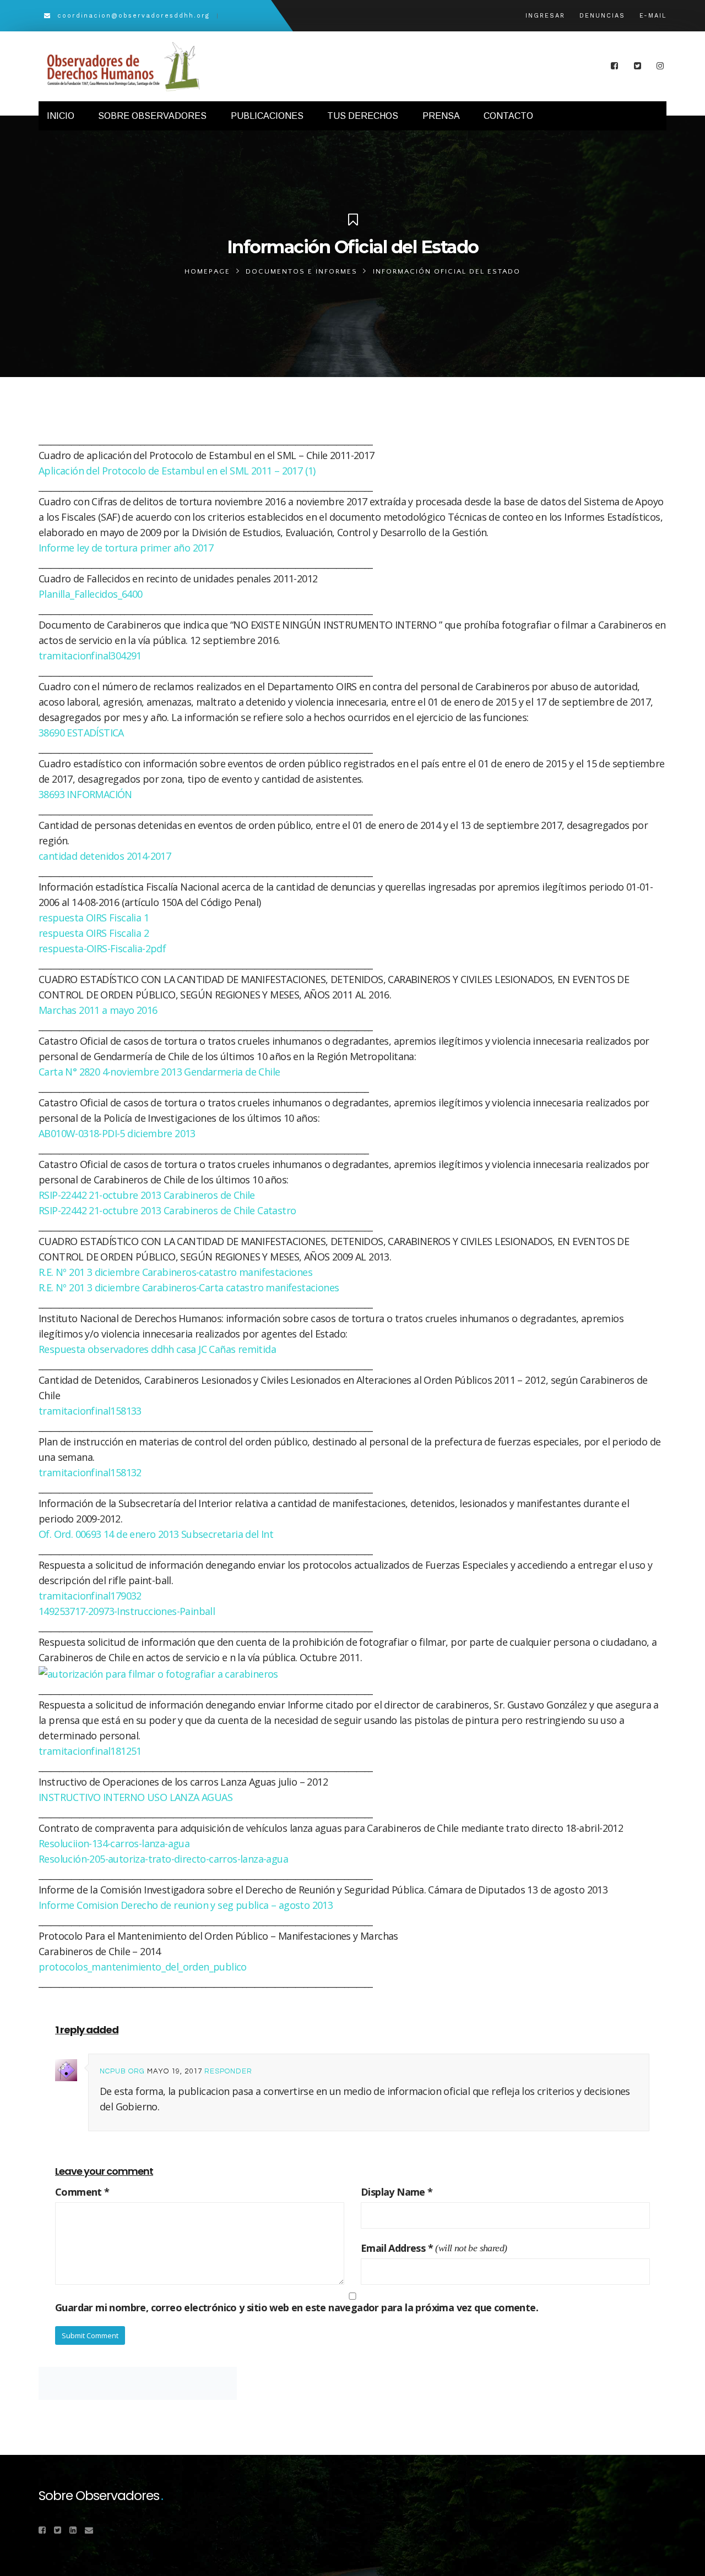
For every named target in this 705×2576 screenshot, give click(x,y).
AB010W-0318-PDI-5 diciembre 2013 (117, 1133)
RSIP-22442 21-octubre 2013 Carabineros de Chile (147, 1195)
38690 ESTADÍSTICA (81, 733)
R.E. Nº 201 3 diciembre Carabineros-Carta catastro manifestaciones (189, 1287)
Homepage (207, 271)
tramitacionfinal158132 (90, 1472)
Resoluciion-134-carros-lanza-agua (114, 1843)
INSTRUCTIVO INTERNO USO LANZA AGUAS (135, 1797)
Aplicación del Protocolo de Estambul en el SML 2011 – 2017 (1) (177, 471)
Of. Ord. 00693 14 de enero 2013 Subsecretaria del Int (156, 1534)
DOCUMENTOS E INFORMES (302, 271)
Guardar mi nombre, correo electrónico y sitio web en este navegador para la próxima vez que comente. (297, 2307)
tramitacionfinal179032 (90, 1596)
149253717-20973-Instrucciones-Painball (127, 1611)
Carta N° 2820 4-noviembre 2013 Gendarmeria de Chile (159, 1072)
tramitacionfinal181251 (90, 1751)
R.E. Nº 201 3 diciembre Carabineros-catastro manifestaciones (175, 1272)
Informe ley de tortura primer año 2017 (126, 548)
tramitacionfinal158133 (90, 1411)
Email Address (397, 2248)
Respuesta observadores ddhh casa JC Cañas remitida (157, 1349)
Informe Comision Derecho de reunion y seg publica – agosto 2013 (186, 1905)
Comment (82, 2192)
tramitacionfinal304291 (90, 656)
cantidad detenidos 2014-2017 (105, 856)
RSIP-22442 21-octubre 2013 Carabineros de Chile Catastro (167, 1210)
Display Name (397, 2192)
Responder (228, 2071)
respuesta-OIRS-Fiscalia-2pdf (102, 948)
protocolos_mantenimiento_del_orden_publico (143, 1967)
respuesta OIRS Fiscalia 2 (94, 933)
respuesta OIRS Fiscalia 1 (94, 918)
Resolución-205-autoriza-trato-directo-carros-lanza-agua (163, 1859)
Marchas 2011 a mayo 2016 (98, 1010)
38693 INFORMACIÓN (85, 794)
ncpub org (122, 2071)
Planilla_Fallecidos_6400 (91, 594)
